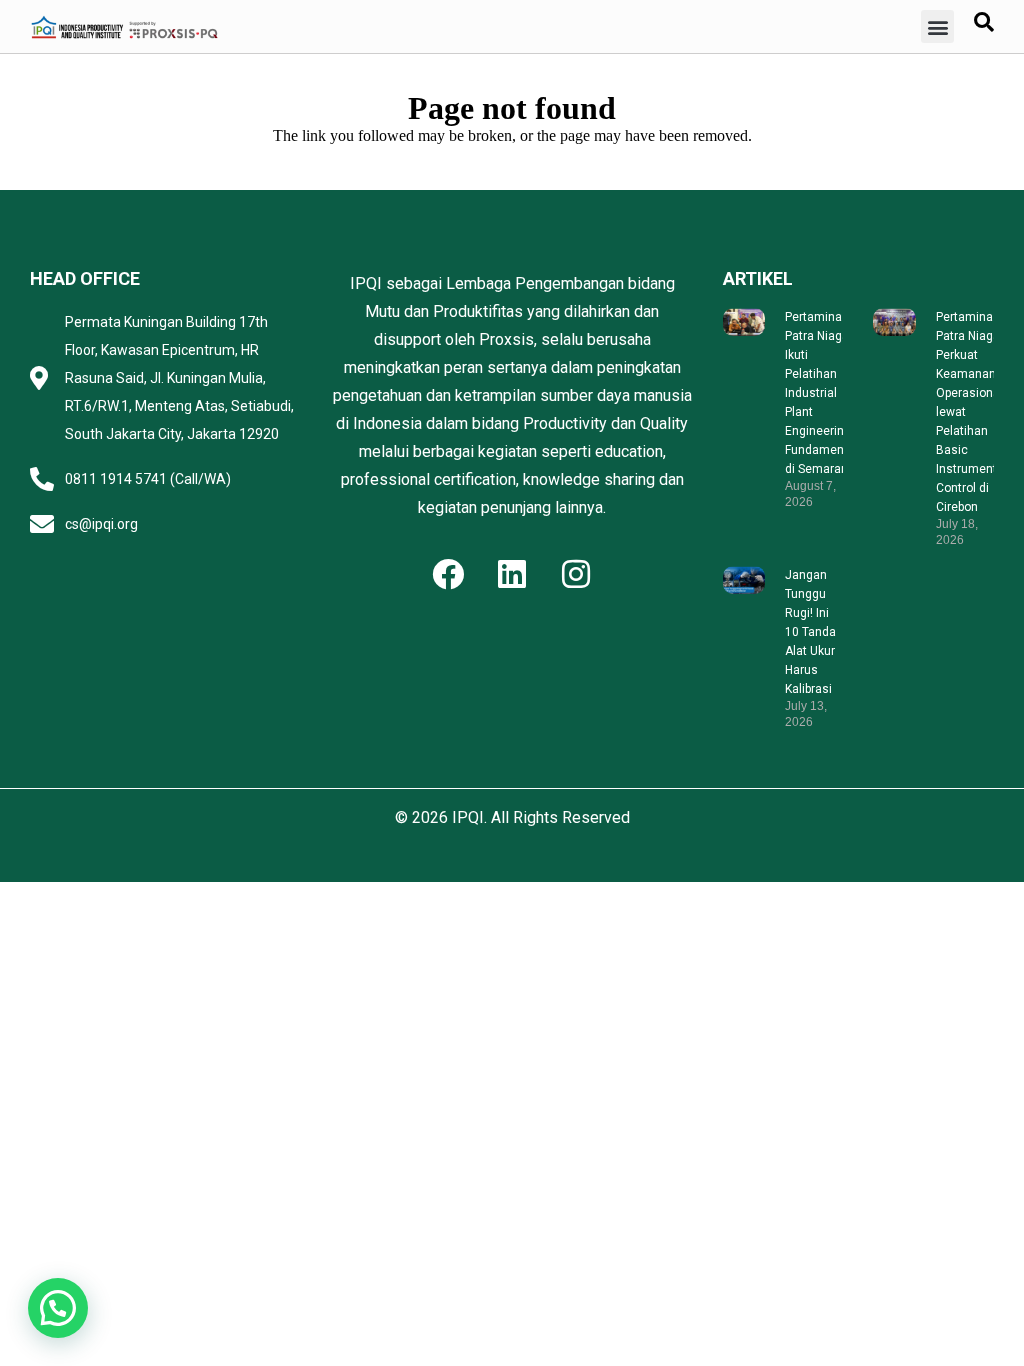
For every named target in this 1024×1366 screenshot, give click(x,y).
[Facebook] (448, 574)
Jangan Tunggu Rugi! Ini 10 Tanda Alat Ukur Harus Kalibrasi (810, 632)
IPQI (468, 817)
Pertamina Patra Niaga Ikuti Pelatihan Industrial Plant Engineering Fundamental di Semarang (821, 393)
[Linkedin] (512, 574)
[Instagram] (576, 574)
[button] (937, 26)
